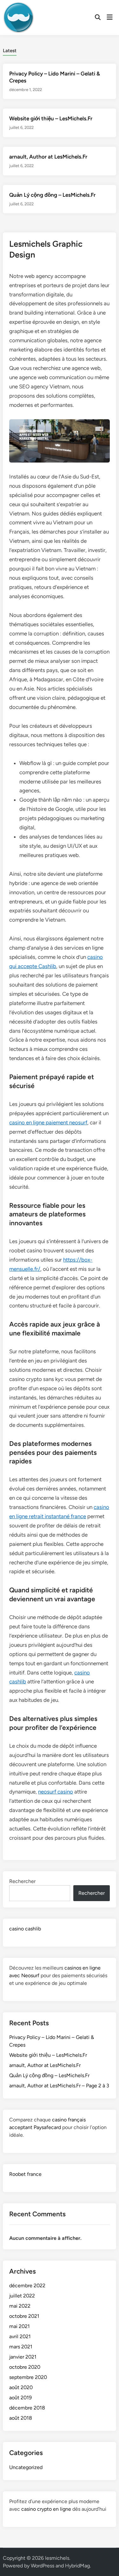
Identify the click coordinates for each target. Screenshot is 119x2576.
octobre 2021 (24, 2316)
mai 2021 (20, 2326)
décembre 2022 (27, 2286)
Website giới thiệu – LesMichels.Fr (51, 118)
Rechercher (22, 1881)
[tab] (10, 50)
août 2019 (20, 2398)
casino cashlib (25, 1929)
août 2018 (21, 2418)
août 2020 (21, 2387)
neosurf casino (56, 1792)
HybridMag (77, 2566)
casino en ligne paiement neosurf (48, 1122)
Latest (10, 51)
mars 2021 (21, 2347)
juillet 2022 (22, 2296)
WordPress (43, 2566)
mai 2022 (20, 2306)
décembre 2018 (27, 2408)
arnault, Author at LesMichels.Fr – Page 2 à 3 (59, 2086)
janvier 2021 (23, 2357)
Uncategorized (26, 2467)
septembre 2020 (28, 2377)
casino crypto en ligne (46, 2509)
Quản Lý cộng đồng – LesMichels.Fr (52, 195)
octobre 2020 (25, 2367)
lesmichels (57, 2558)
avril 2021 (20, 2336)
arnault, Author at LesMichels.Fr (48, 157)
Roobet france (25, 2174)
